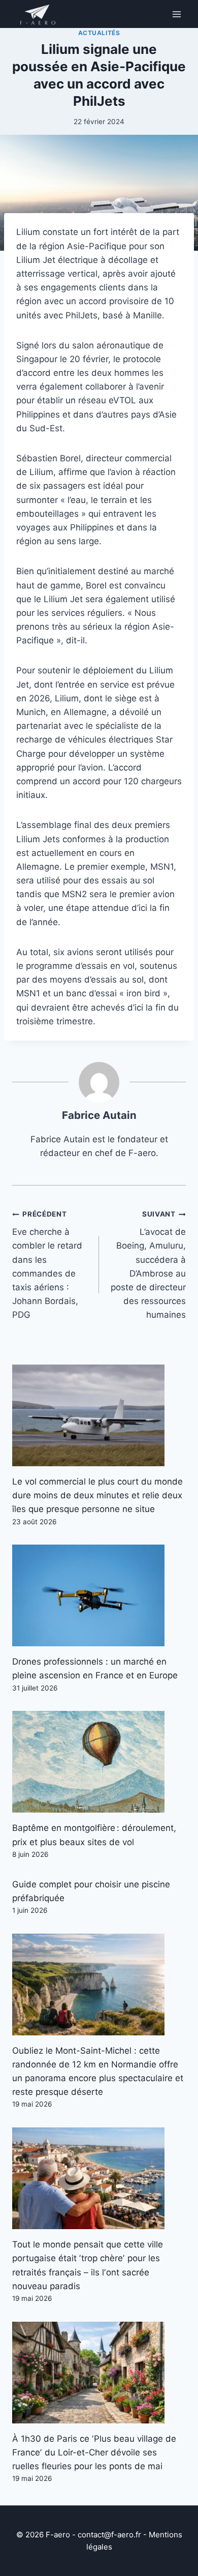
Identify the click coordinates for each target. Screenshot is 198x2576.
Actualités (99, 33)
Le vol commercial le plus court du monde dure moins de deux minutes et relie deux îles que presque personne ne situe (97, 1495)
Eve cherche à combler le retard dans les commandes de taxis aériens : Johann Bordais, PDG (47, 1265)
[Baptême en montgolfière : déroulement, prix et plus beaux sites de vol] (99, 1762)
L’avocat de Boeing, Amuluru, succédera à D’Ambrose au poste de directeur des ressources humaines (148, 1265)
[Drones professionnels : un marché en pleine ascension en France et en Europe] (99, 1595)
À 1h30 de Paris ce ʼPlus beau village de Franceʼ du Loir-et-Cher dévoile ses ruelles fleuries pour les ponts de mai (94, 2452)
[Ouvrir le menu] (176, 14)
